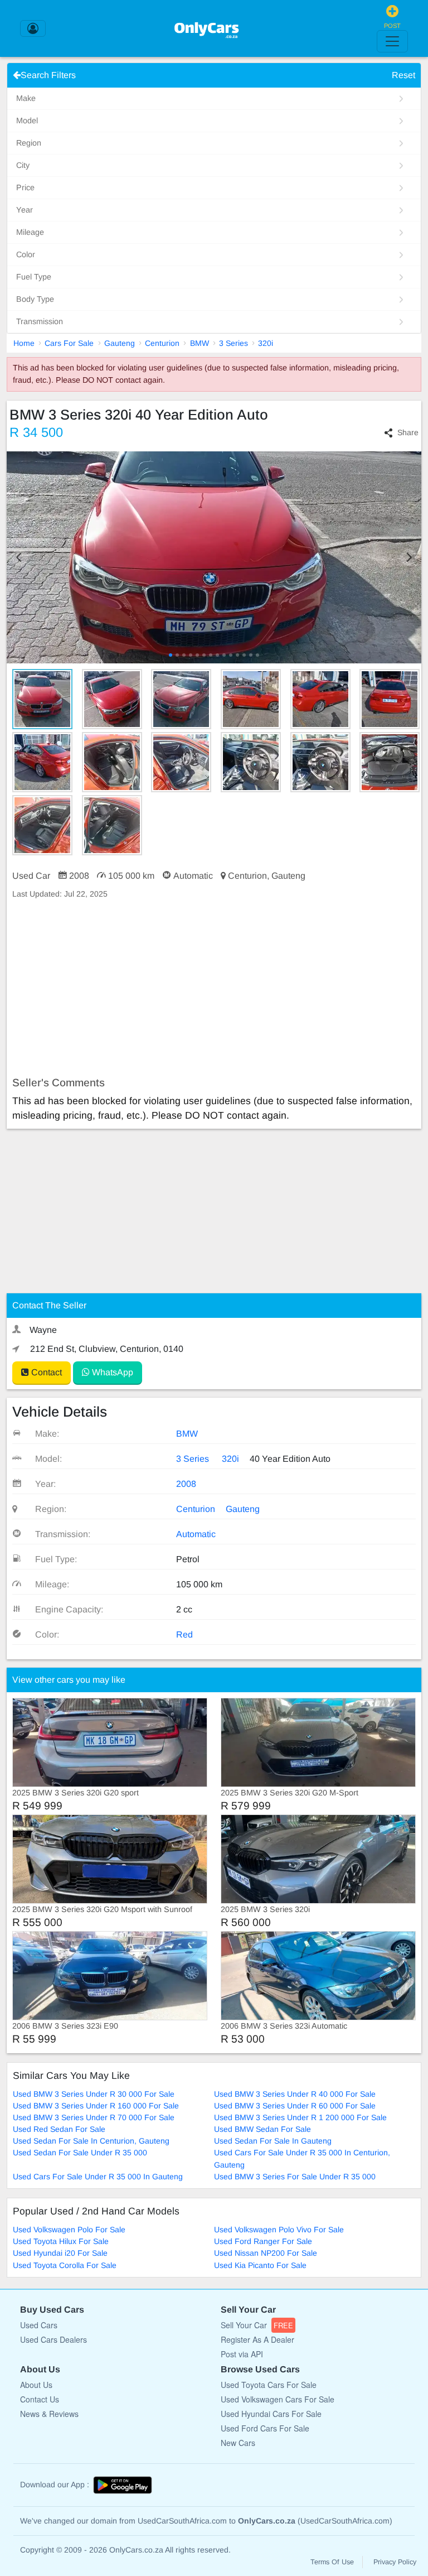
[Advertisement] (214, 988)
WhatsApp (111, 1372)
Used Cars (39, 2325)
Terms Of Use (332, 2562)
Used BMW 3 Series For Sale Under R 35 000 (295, 2177)
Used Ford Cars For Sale (265, 2428)
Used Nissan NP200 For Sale (266, 2253)
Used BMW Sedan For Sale (262, 2129)
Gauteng (120, 343)
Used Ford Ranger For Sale (263, 2241)
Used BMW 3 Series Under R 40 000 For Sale (295, 2094)
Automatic (196, 1534)
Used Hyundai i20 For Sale (60, 2253)
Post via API (242, 2354)
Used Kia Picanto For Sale (260, 2265)
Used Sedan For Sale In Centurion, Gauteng (91, 2141)
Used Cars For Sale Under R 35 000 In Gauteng (98, 2177)
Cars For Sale (69, 343)
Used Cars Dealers (53, 2339)
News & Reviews (49, 2414)
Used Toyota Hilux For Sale (61, 2241)
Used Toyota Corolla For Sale (65, 2265)
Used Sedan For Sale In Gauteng (273, 2141)
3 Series (234, 343)
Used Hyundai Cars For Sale (271, 2414)
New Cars (238, 2443)
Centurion (162, 343)
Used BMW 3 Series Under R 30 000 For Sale (94, 2094)
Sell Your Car (257, 2325)
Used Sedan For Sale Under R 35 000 (80, 2153)
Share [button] (408, 432)
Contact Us (40, 2399)
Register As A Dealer (257, 2339)
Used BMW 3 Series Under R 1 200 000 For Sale (300, 2117)
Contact (45, 1372)
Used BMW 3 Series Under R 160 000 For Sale (96, 2106)
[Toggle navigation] (392, 41)
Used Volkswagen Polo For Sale (69, 2230)
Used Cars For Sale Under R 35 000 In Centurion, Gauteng (302, 2158)
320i (266, 343)
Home (24, 343)
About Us (36, 2385)
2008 (186, 1484)
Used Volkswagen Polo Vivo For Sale (279, 2230)
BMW (200, 343)
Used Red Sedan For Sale (59, 2129)
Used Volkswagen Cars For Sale (278, 2399)
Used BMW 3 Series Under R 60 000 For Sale (295, 2106)
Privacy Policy (395, 2562)
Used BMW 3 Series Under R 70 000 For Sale (94, 2117)
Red (184, 1634)
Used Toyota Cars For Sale (269, 2385)
